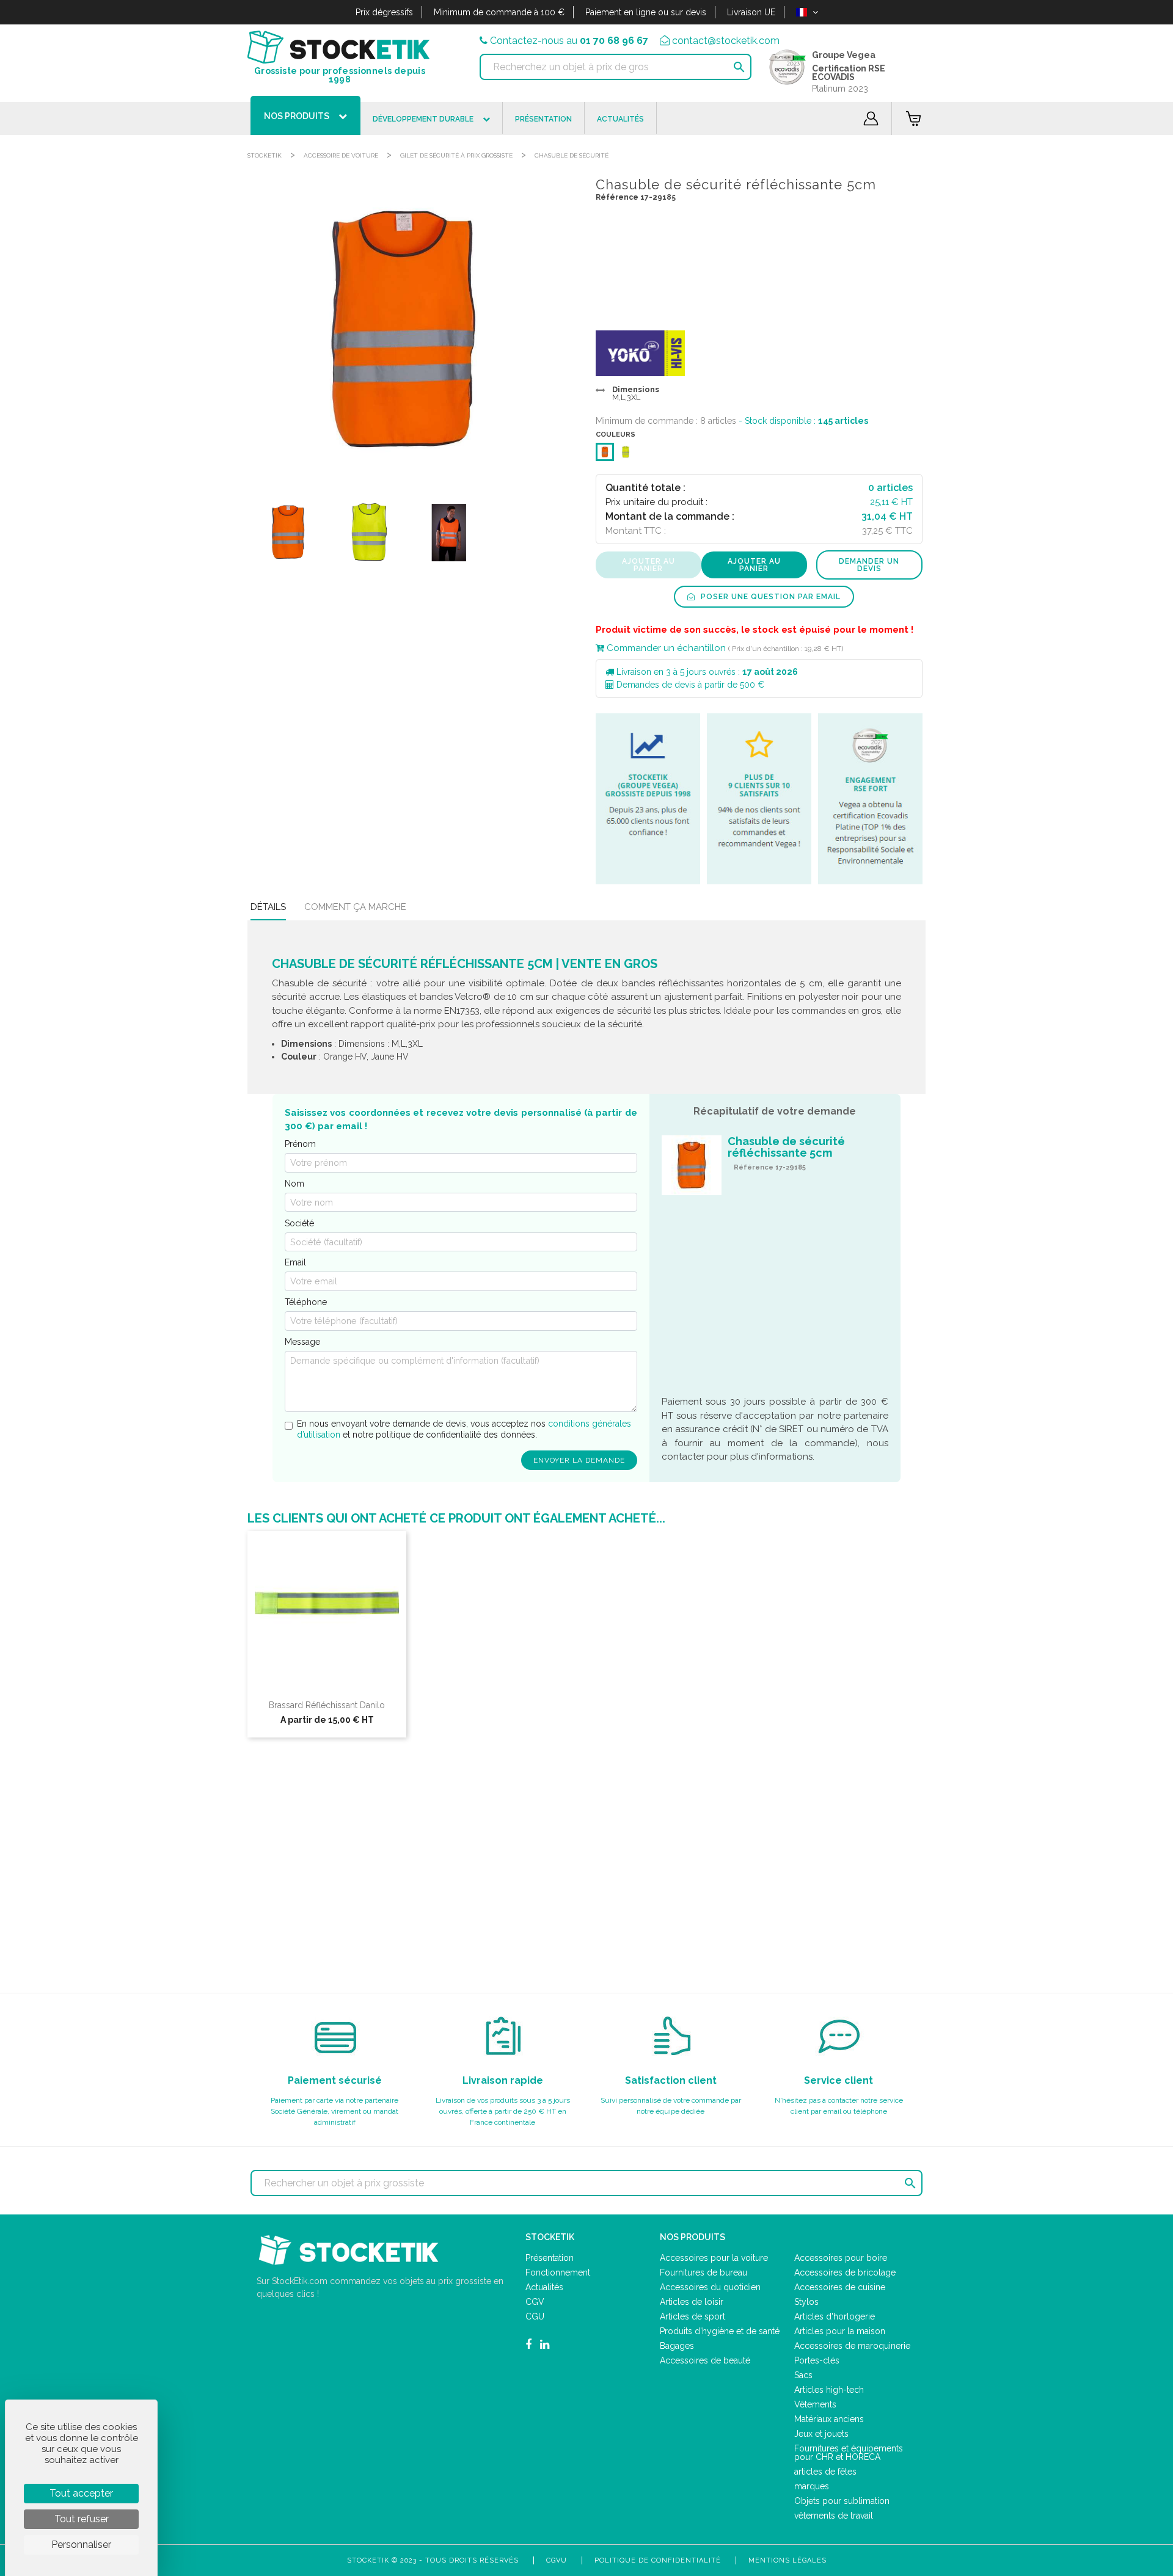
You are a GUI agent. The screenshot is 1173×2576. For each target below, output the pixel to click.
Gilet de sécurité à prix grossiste (456, 155)
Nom (294, 1184)
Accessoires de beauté (705, 2360)
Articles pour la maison (840, 2331)
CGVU (557, 2560)
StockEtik (265, 155)
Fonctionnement (558, 2272)
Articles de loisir (692, 2302)
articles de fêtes (825, 2472)
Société (299, 1223)
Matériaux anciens (829, 2419)
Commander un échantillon (665, 648)
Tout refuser (82, 2519)
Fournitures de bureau (703, 2272)
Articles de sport (692, 2316)
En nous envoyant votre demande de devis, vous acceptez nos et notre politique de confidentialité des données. (464, 1429)
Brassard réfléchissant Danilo (327, 1705)
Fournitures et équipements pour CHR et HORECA (849, 2453)
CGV (535, 2302)
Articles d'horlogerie (835, 2316)
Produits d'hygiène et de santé (720, 2331)
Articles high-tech (829, 2390)
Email (295, 1262)
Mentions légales (787, 2560)
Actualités (544, 2287)
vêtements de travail (834, 2516)
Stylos (806, 2302)
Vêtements (815, 2404)
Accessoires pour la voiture (714, 2258)
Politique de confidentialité (658, 2560)
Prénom (300, 1144)
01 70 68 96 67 (614, 41)
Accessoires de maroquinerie (852, 2346)
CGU (535, 2316)
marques (812, 2486)
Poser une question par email (769, 597)
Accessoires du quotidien (710, 2287)
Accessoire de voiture (341, 155)
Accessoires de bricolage (845, 2272)
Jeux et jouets (821, 2434)
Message (302, 1342)
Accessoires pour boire (841, 2258)
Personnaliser (81, 2545)
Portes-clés (817, 2360)
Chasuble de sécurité (572, 155)
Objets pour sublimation (842, 2501)
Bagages (677, 2346)
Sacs (803, 2375)
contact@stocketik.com (726, 41)
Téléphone (306, 1302)
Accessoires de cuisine (840, 2287)
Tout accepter (81, 2493)
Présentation (550, 2258)
